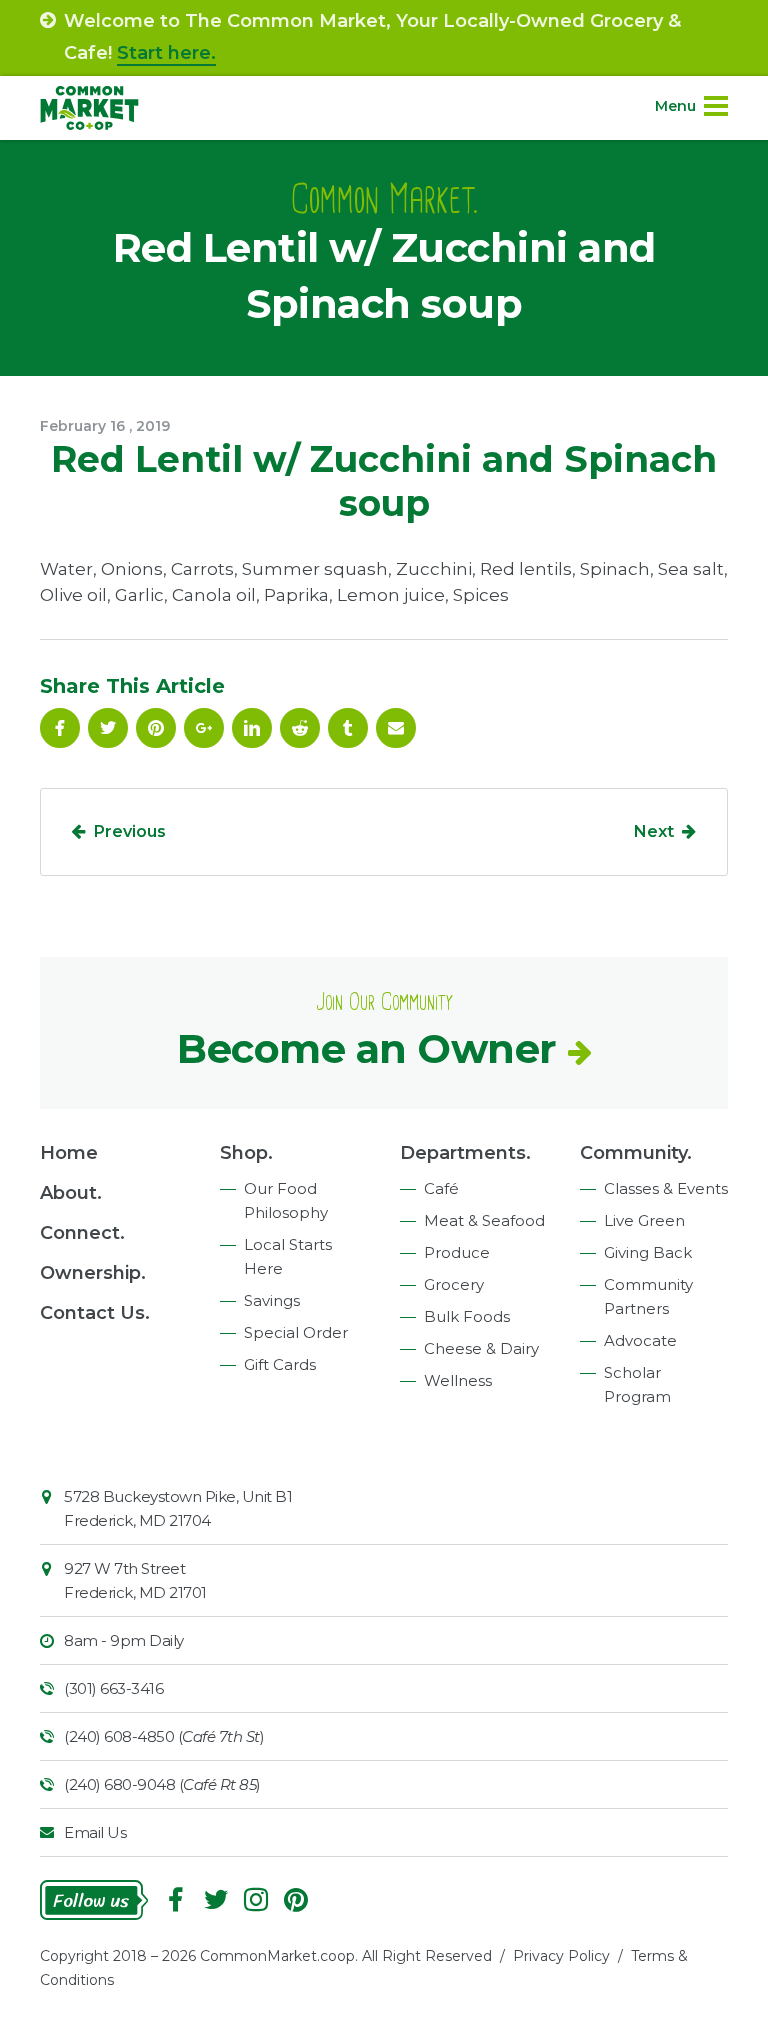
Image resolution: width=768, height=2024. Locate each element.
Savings (272, 1300)
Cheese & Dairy (481, 1348)
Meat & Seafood (484, 1220)
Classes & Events (666, 1188)
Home (69, 1153)
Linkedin (252, 728)
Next (654, 831)
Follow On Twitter (108, 728)
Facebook (60, 728)
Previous (130, 831)
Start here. (166, 53)
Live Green (644, 1220)
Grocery (454, 1284)
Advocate (640, 1340)
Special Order (296, 1332)
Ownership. (93, 1273)
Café (441, 1188)
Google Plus (204, 728)
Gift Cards (280, 1364)
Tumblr (348, 728)
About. (71, 1193)
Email (396, 728)
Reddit (300, 728)
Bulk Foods (467, 1316)
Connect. (82, 1233)
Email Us (95, 1832)
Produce (457, 1252)
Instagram (256, 1900)
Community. (636, 1153)
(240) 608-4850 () (164, 1736)
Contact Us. (95, 1313)
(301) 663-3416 (113, 1688)
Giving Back (648, 1252)
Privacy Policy (561, 1956)
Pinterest (156, 728)
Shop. (246, 1153)
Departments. (465, 1153)
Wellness (458, 1380)
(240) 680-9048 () (162, 1784)
